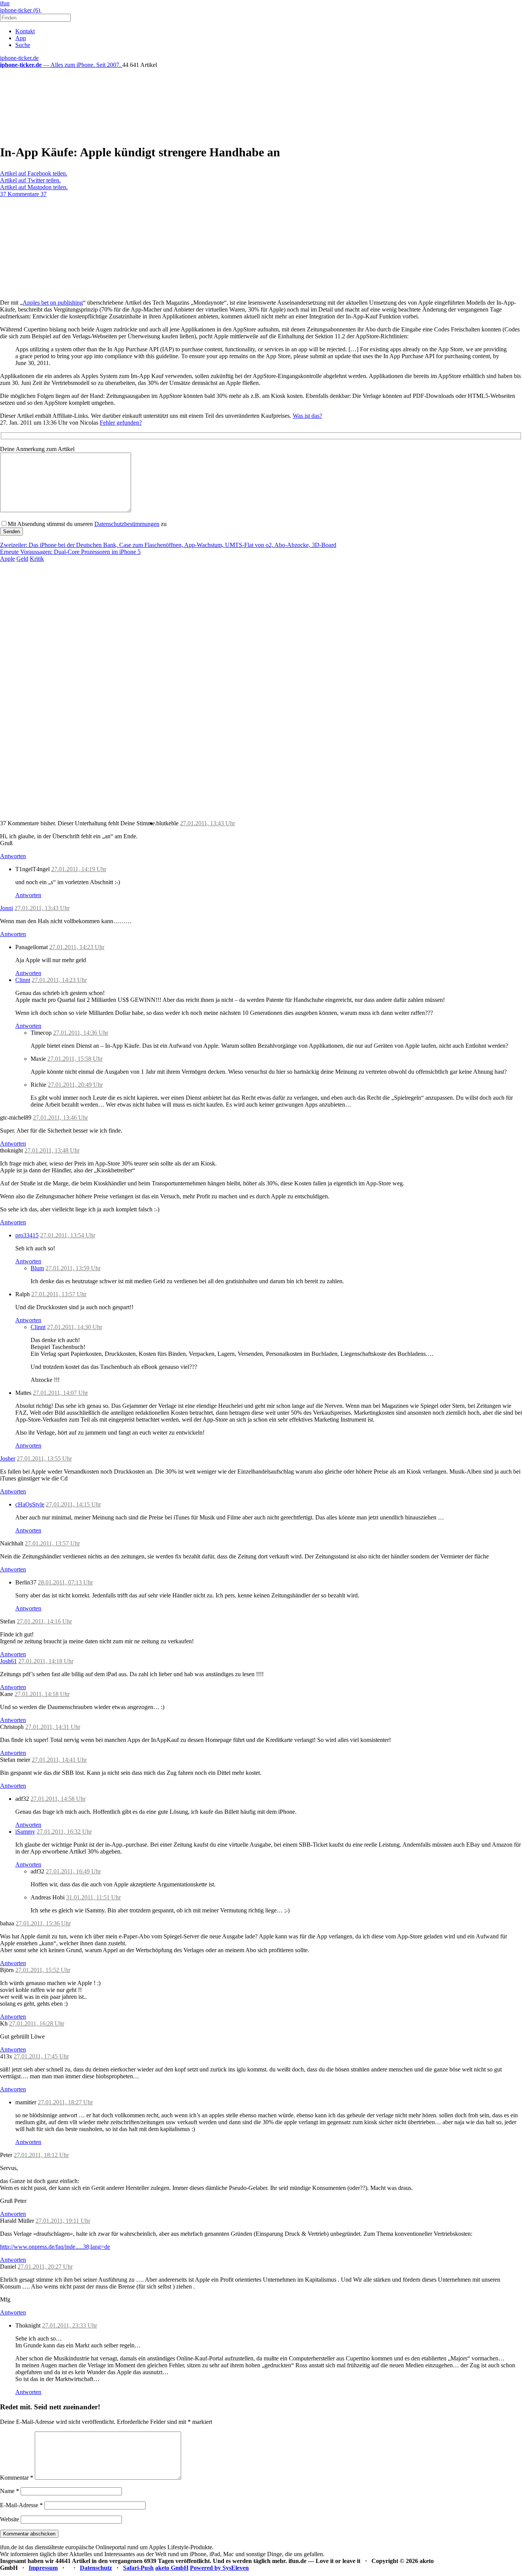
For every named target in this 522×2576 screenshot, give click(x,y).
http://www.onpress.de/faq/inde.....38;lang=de (55, 2247)
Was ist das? (307, 416)
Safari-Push (138, 2568)
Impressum (43, 2568)
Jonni (6, 908)
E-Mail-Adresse (21, 2505)
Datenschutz (96, 2568)
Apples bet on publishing (53, 303)
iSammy (25, 1832)
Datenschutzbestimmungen (127, 524)
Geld (22, 559)
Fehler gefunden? (121, 423)
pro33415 (27, 1235)
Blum (37, 1268)
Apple (7, 559)
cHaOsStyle (30, 1504)
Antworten (13, 856)
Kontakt (25, 31)
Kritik (37, 559)
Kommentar (17, 2478)
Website (10, 2519)
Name (10, 2491)
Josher (8, 1458)
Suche (23, 45)
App (21, 38)
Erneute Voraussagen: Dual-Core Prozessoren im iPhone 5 (70, 552)
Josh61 (8, 1661)
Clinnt (23, 980)
